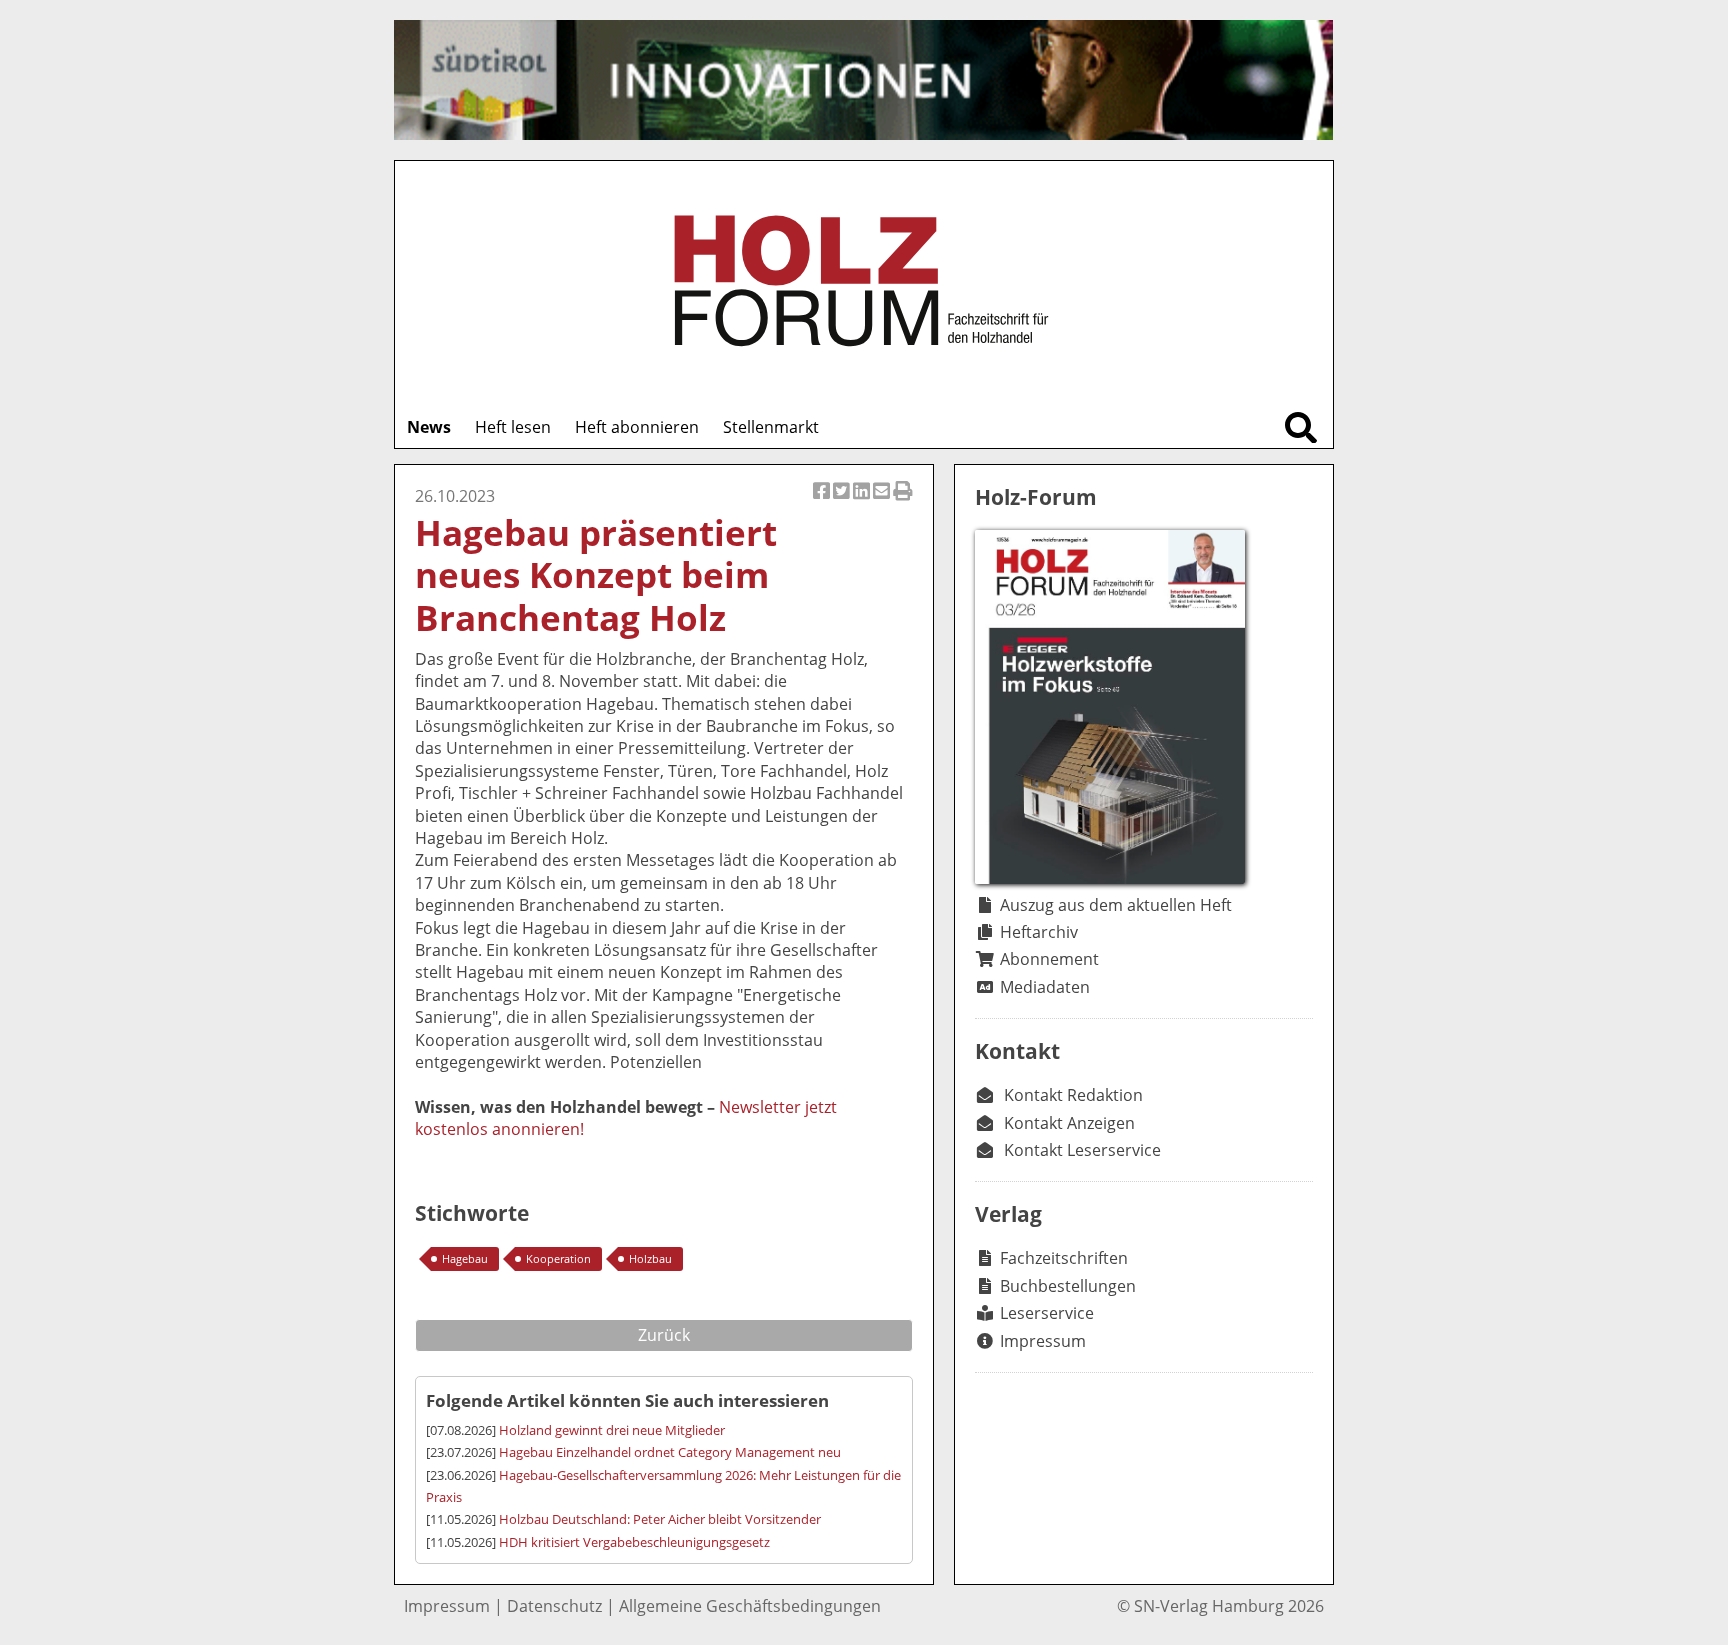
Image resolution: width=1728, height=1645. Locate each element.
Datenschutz (554, 1606)
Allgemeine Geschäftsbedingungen (750, 1606)
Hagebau (465, 1258)
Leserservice (1047, 1313)
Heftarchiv (1039, 932)
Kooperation (558, 1258)
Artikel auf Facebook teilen (823, 501)
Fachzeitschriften (1064, 1258)
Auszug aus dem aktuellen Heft (1116, 905)
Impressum (1043, 1341)
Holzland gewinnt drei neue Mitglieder (612, 1430)
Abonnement (1049, 959)
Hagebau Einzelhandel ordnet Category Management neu (670, 1452)
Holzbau (650, 1258)
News (429, 427)
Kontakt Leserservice (1082, 1150)
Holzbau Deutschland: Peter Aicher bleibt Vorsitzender (660, 1519)
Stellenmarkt (771, 427)
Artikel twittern (843, 501)
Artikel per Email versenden (883, 501)
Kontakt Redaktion (1073, 1095)
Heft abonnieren (637, 427)
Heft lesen (513, 427)
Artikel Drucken (903, 501)
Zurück (664, 1335)
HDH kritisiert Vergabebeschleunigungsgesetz (634, 1542)
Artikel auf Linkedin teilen (863, 501)
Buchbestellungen (1068, 1286)
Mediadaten (1045, 987)
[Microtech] (863, 80)
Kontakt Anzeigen (1069, 1123)
